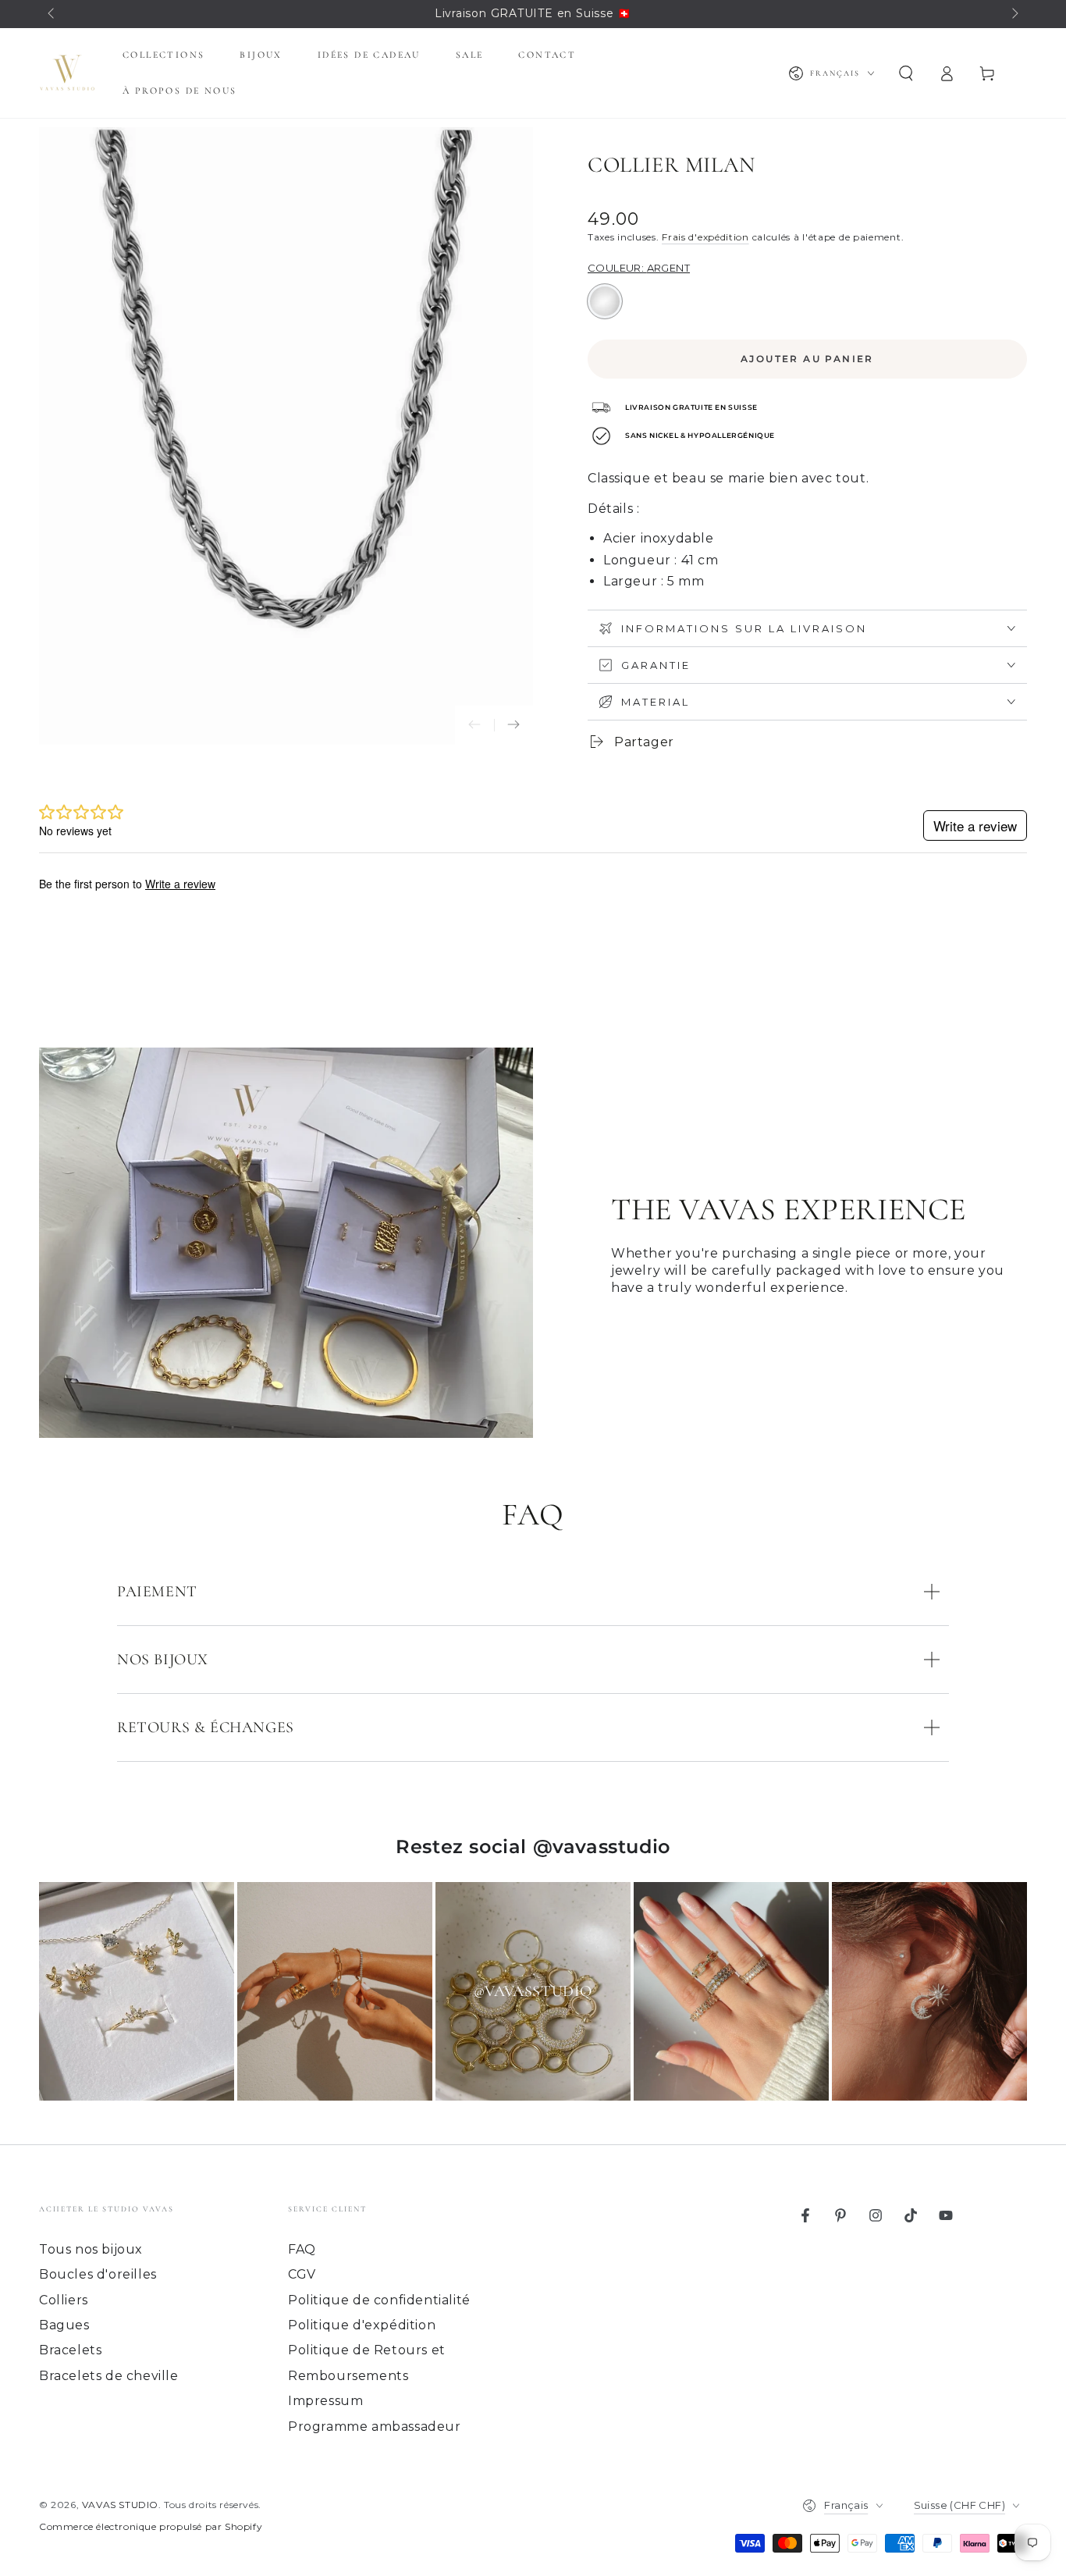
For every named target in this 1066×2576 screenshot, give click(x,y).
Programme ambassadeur (375, 2427)
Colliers (64, 2300)
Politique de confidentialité (379, 2300)
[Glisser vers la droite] (1014, 14)
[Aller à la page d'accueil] (67, 73)
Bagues (64, 2325)
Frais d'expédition (705, 237)
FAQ (302, 2249)
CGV (302, 2274)
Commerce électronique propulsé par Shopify (151, 2526)
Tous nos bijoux (91, 2249)
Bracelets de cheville (109, 2376)
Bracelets (70, 2350)
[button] (906, 73)
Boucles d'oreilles (98, 2274)
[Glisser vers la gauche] (52, 14)
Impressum (325, 2401)
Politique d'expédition (362, 2325)
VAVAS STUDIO (120, 2505)
